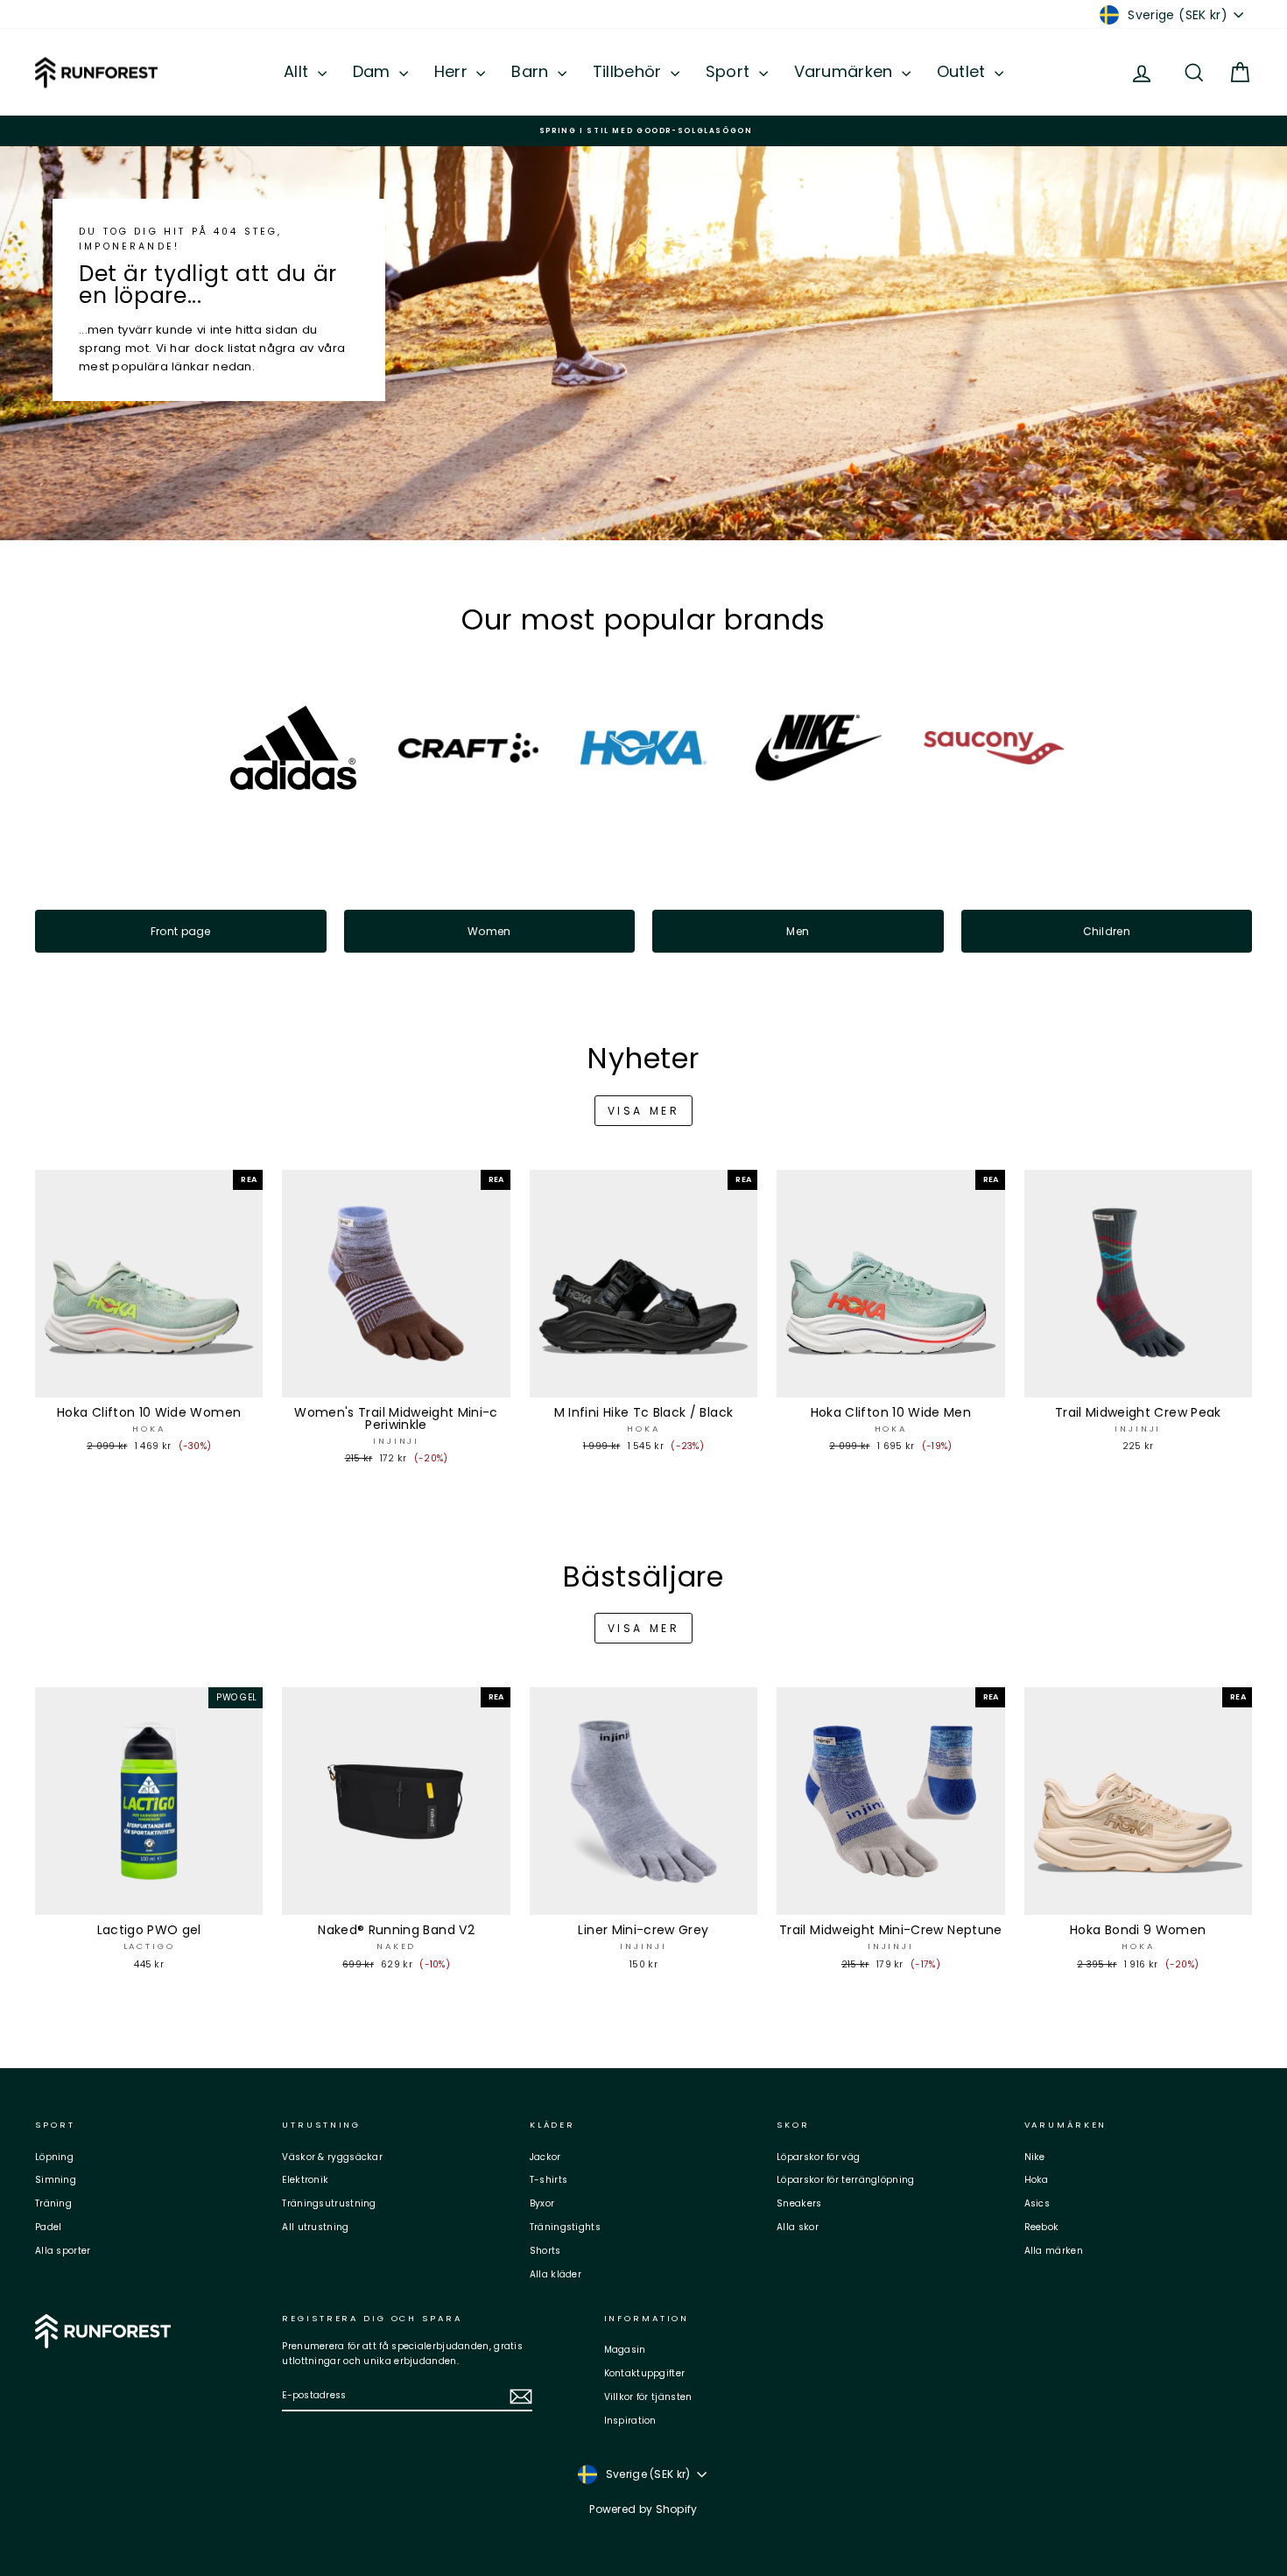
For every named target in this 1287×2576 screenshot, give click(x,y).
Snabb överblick (149, 1380)
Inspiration (630, 2421)
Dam (374, 71)
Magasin (625, 2350)
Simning (56, 2180)
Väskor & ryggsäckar (332, 2157)
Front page (181, 931)
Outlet (963, 71)
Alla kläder (556, 2274)
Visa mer (644, 1111)
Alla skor (798, 2227)
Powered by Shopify (643, 2509)
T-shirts (549, 2180)
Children (1107, 931)
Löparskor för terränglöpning (845, 2180)
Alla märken (1054, 2251)
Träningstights (565, 2227)
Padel (49, 2227)
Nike (1035, 2157)
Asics (1037, 2203)
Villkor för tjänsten (648, 2397)
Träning (53, 2203)
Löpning (54, 2157)
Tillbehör (629, 71)
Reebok (1042, 2227)
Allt (299, 71)
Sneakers (799, 2203)
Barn (532, 71)
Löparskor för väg (818, 2157)
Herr (454, 71)
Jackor (545, 2157)
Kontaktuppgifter (645, 2373)
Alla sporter (63, 2251)
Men (798, 931)
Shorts (545, 2251)
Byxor (542, 2203)
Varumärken (846, 71)
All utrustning (315, 2227)
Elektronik (305, 2180)
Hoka (1037, 2180)
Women (489, 931)
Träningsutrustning (329, 2203)
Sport (730, 71)
